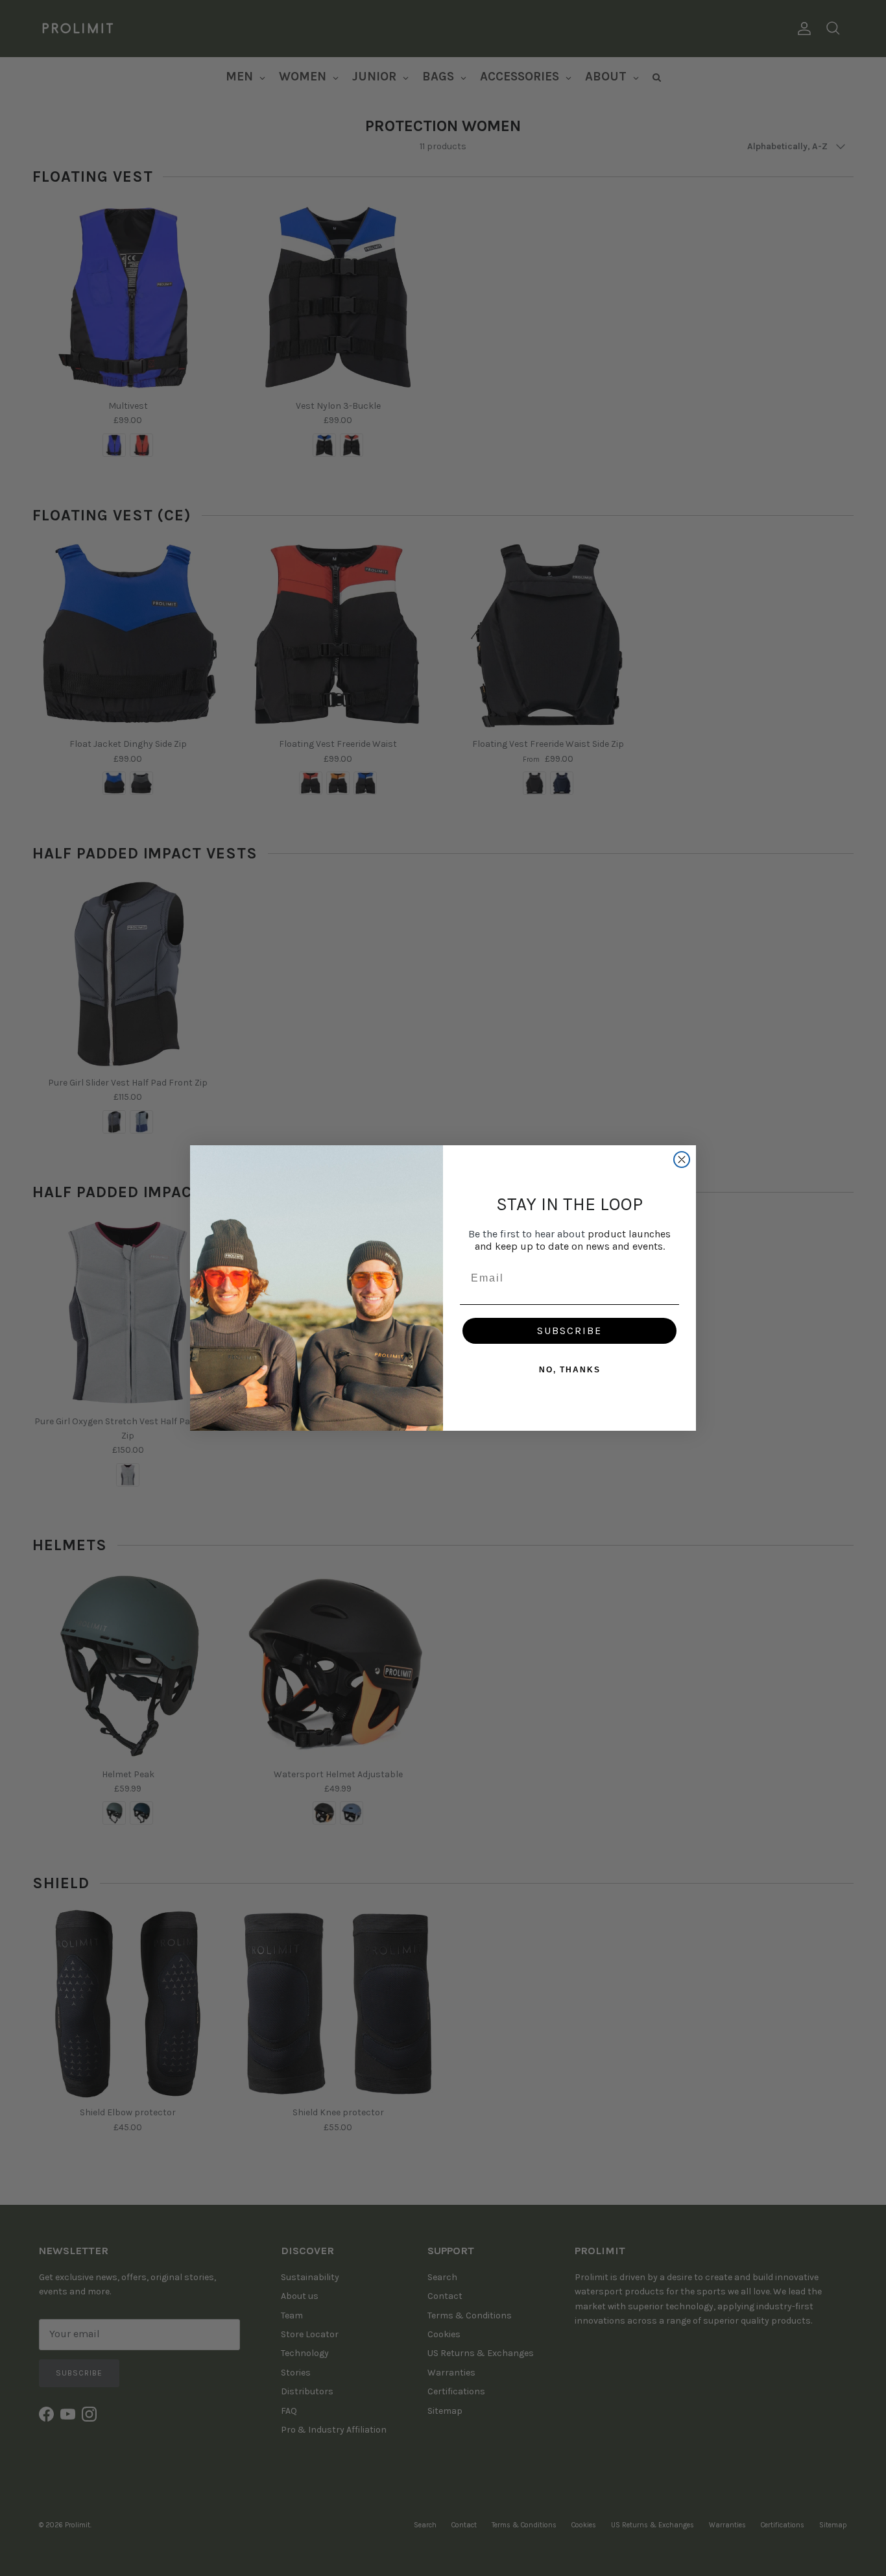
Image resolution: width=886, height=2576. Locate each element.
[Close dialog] (682, 1160)
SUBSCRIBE (569, 1331)
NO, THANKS (570, 1370)
